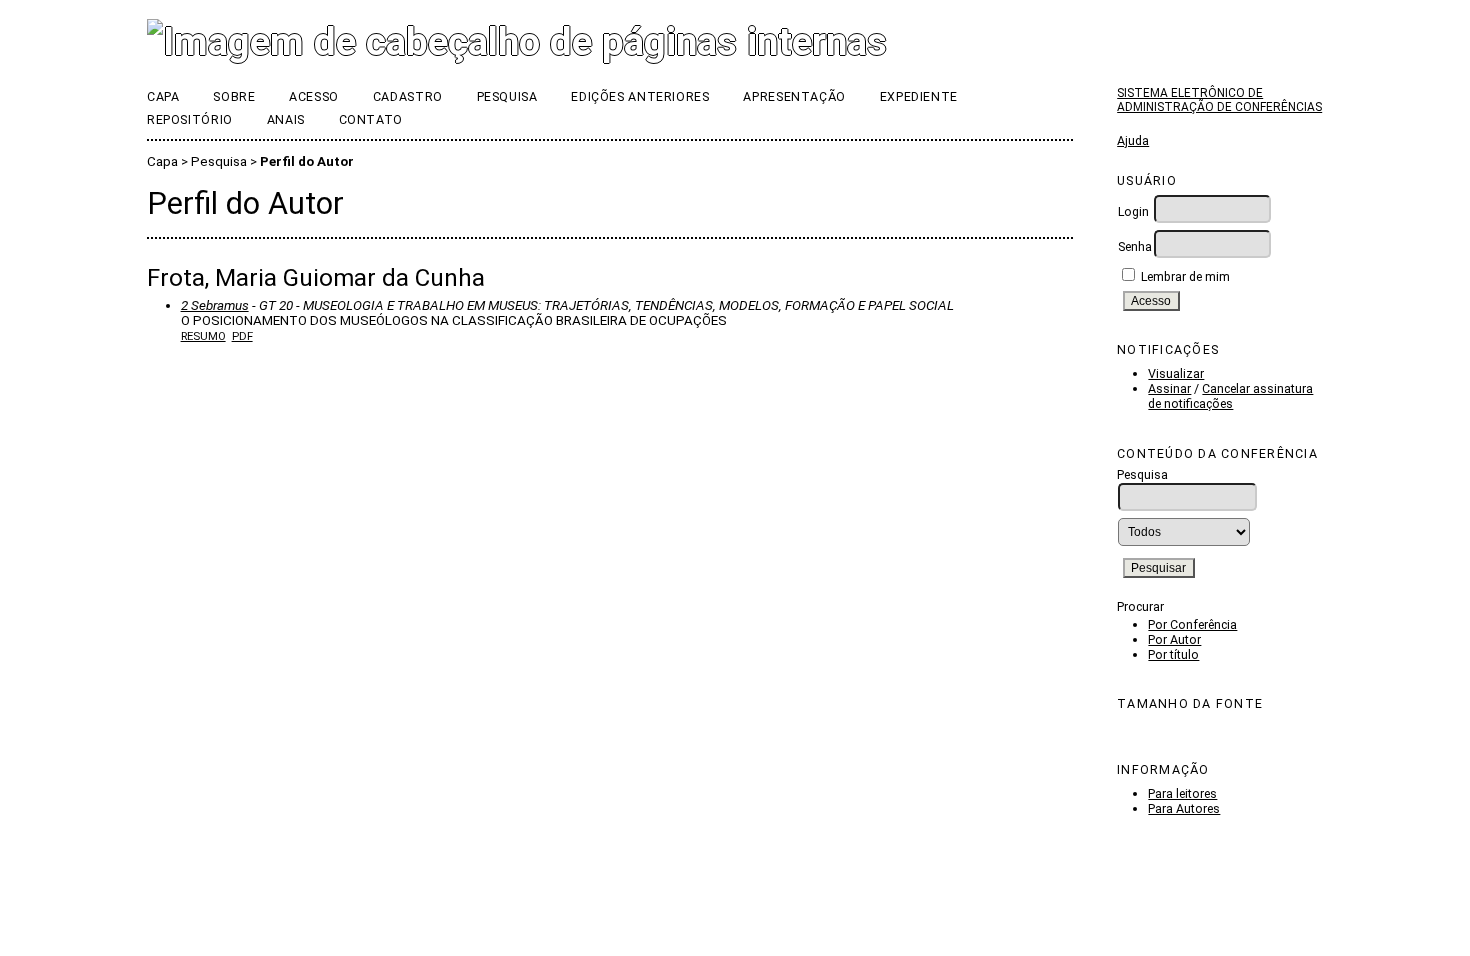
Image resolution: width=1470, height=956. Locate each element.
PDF (242, 336)
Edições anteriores (640, 96)
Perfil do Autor (307, 161)
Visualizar (1176, 373)
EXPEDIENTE (919, 96)
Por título (1173, 654)
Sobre (234, 96)
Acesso (314, 96)
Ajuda (1133, 140)
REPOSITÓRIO (190, 119)
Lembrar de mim (1185, 276)
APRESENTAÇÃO (794, 96)
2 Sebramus (215, 305)
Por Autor (1174, 639)
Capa (163, 96)
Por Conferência (1192, 624)
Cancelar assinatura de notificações (1230, 396)
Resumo (203, 336)
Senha (1135, 246)
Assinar (1169, 388)
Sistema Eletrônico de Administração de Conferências (1219, 100)
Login (1133, 211)
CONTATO (371, 119)
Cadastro (408, 96)
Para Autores (1184, 808)
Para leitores (1182, 793)
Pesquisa (507, 96)
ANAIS (286, 119)
